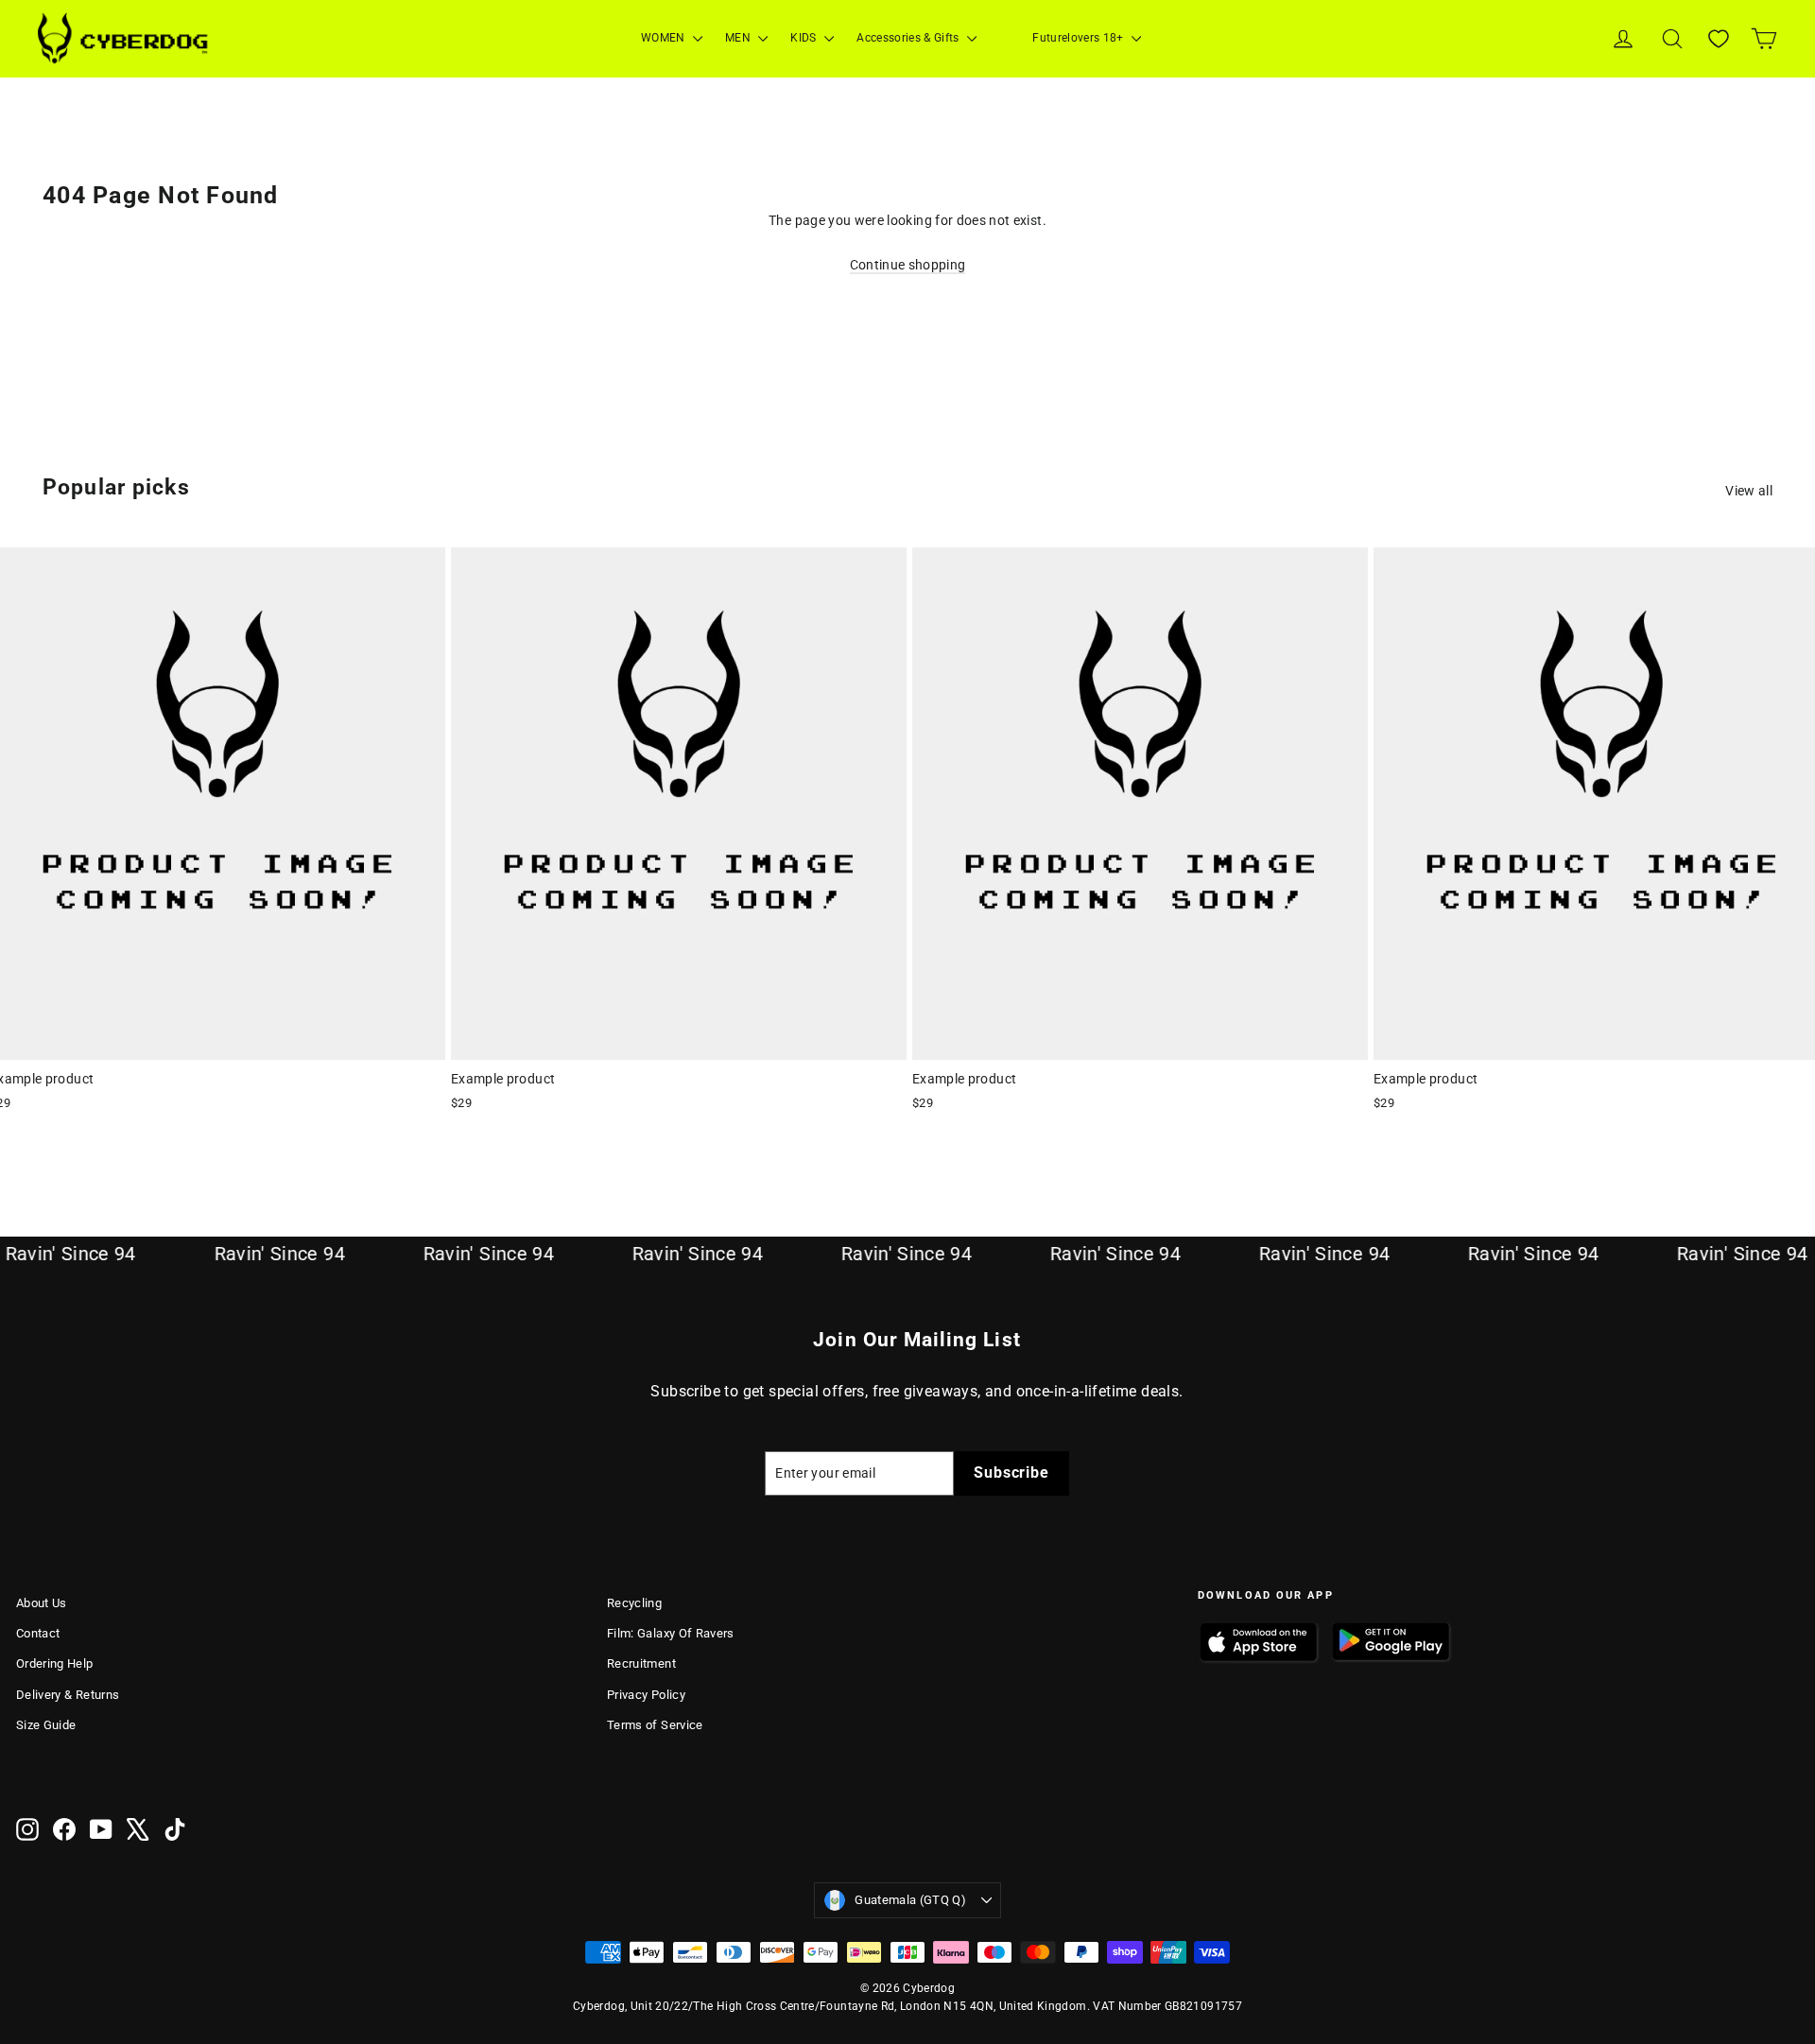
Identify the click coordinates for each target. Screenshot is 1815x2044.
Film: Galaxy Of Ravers (671, 1633)
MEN (739, 38)
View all (1749, 491)
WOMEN (665, 38)
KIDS (805, 38)
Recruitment (641, 1663)
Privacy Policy (646, 1695)
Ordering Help (55, 1663)
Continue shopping (908, 265)
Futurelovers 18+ (1080, 38)
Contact (38, 1633)
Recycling (634, 1603)
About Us (42, 1603)
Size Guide (46, 1725)
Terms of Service (655, 1725)
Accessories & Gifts (909, 38)
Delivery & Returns (68, 1695)
